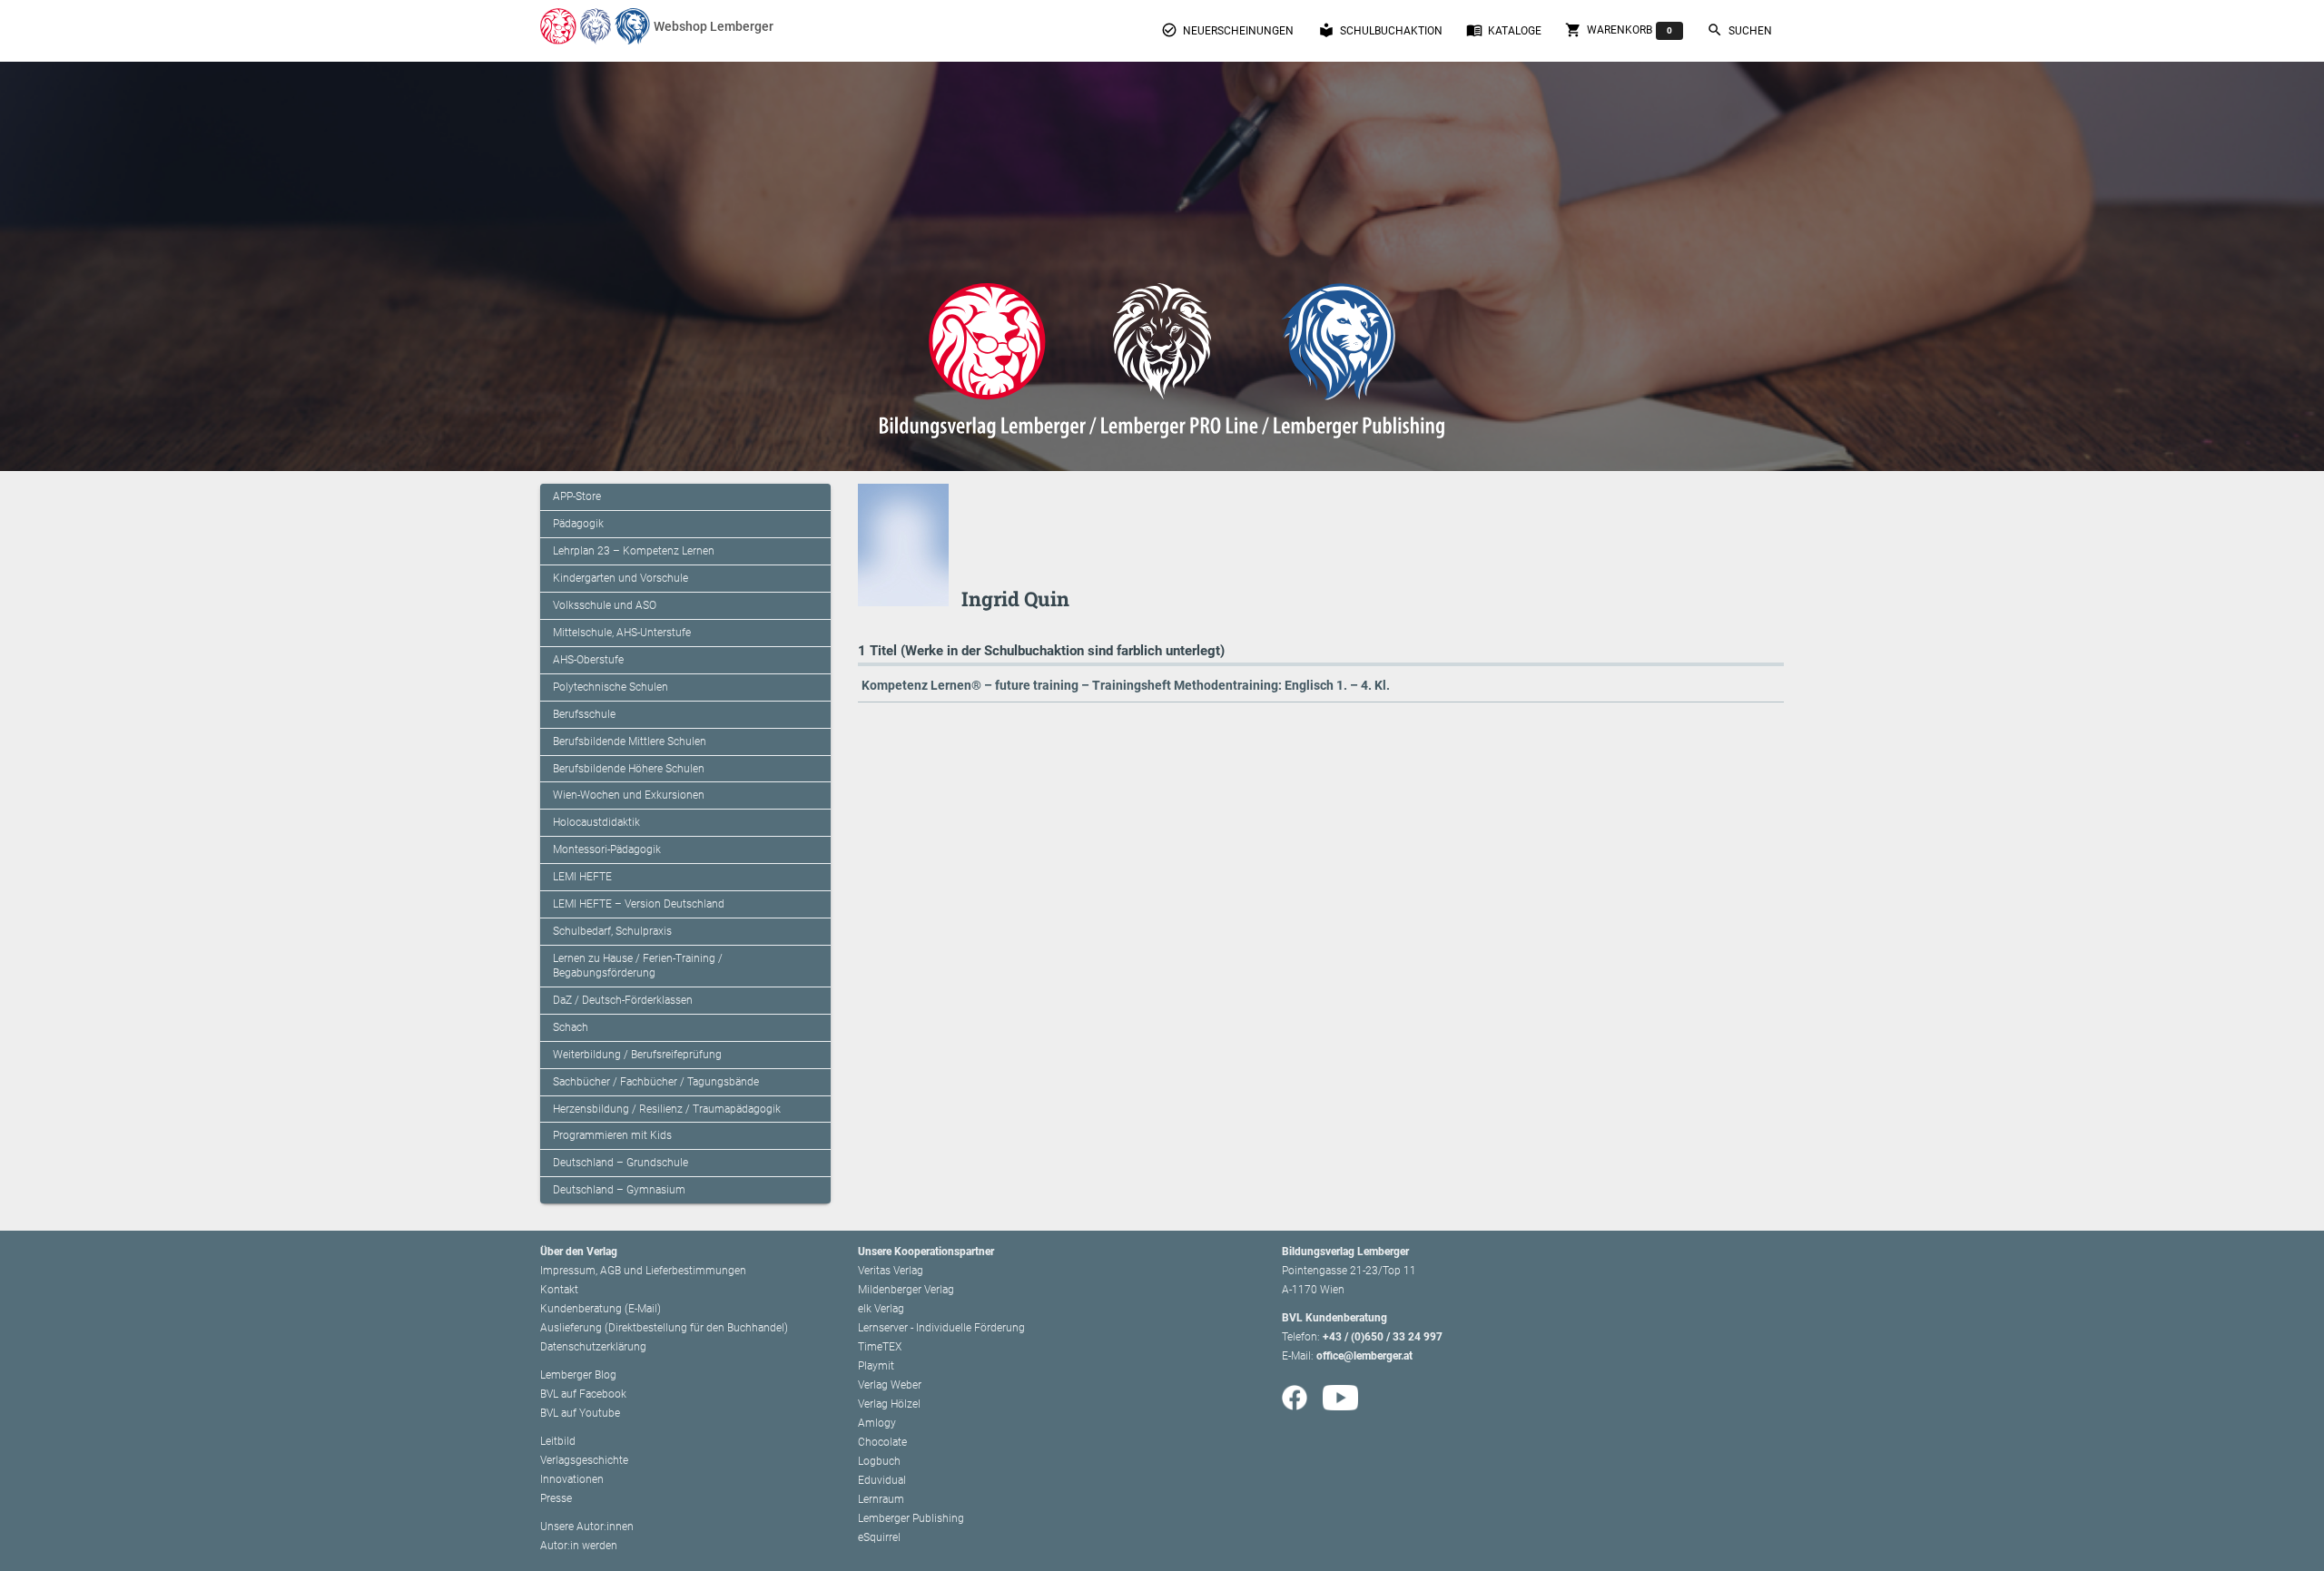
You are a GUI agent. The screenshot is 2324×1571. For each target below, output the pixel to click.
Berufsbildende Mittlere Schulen (630, 741)
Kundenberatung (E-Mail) (601, 1309)
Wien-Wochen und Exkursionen (629, 795)
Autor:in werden (579, 1546)
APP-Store (577, 496)
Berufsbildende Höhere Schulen (629, 769)
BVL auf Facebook (583, 1394)
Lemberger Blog (578, 1375)
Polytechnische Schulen (611, 687)
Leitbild (558, 1441)
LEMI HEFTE (582, 877)
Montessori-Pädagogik (607, 849)
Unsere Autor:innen (587, 1527)
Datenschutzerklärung (593, 1347)
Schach (571, 1027)
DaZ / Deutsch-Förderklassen (623, 1000)
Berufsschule (584, 714)
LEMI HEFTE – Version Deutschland (639, 904)
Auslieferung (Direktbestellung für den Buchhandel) (664, 1328)
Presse (556, 1498)
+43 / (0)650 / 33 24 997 (1383, 1337)
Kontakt (559, 1290)
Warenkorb (1619, 30)
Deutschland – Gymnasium (619, 1190)
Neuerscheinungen (1227, 30)
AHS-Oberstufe (588, 660)
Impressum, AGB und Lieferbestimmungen (643, 1271)
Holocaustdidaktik (596, 822)
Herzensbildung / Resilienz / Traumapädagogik (667, 1109)
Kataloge (1504, 30)
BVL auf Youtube (580, 1413)
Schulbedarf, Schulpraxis (612, 931)
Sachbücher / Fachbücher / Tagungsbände (656, 1082)
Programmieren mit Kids (612, 1135)
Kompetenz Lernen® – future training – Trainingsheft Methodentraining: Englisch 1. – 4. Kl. (1126, 685)
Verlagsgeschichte (584, 1460)
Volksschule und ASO (605, 605)
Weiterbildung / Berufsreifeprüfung (637, 1055)
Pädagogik (578, 524)
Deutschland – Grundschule (620, 1163)
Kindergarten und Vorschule (620, 578)
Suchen (1739, 30)
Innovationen (572, 1479)
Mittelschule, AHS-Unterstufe (622, 633)
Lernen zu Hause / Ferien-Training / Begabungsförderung (638, 966)
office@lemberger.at (1364, 1356)
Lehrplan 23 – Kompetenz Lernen (634, 551)
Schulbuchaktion (1380, 30)
